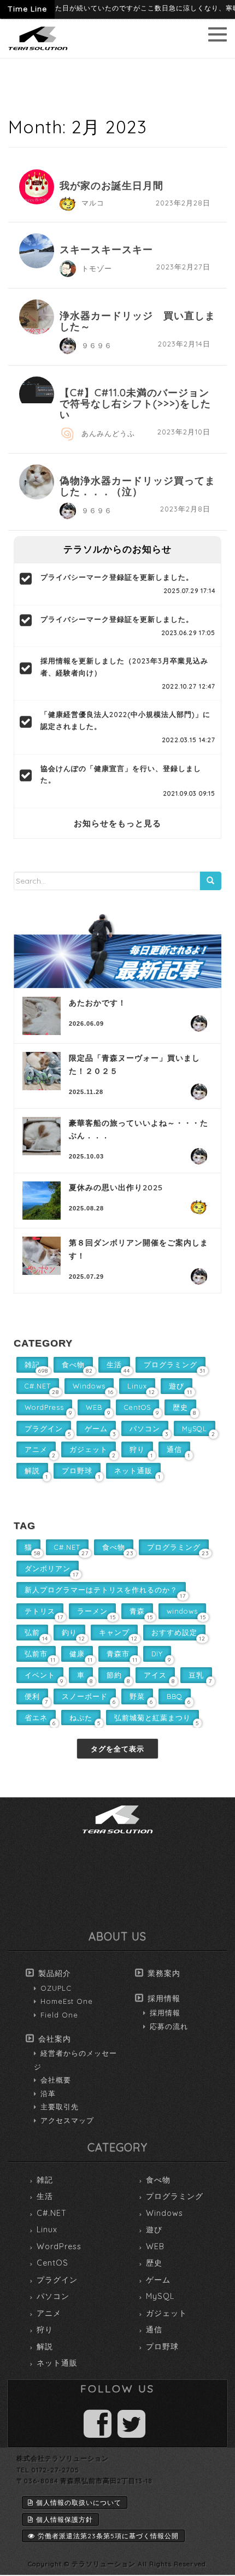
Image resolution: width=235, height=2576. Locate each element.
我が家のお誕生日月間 (111, 186)
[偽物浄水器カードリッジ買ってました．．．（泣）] (37, 482)
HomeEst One (67, 2001)
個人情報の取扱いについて (79, 2503)
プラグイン (57, 2280)
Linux (47, 2230)
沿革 (48, 2093)
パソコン (53, 2296)
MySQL (160, 2296)
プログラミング (175, 2196)
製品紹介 (55, 1973)
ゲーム (158, 2280)
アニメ (49, 2313)
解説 (45, 2346)
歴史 (154, 2263)
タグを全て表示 (117, 1749)
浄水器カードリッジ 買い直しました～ (137, 321)
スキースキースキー (106, 249)
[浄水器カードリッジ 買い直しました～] (37, 317)
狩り (45, 2330)
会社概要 (56, 2080)
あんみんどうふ (108, 433)
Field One (59, 2015)
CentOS (52, 2263)
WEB (155, 2246)
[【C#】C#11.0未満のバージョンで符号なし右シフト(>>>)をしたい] (37, 390)
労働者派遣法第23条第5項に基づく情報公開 (108, 2536)
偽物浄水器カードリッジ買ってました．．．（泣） (137, 486)
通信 (154, 2330)
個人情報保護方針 (64, 2519)
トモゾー (97, 268)
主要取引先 (60, 2107)
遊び (154, 2230)
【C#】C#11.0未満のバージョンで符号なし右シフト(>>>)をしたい (135, 404)
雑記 (45, 2180)
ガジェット (166, 2313)
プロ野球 (162, 2346)
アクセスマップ (67, 2120)
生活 (45, 2196)
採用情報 (164, 1998)
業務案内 (164, 1973)
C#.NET (52, 2213)
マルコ (93, 203)
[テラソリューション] (38, 51)
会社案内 (55, 2039)
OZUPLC (56, 1988)
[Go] (210, 881)
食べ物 (158, 2180)
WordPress (59, 2246)
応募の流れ (169, 2026)
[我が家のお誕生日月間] (37, 187)
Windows (164, 2213)
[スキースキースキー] (37, 251)
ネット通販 (57, 2363)
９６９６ (97, 345)
